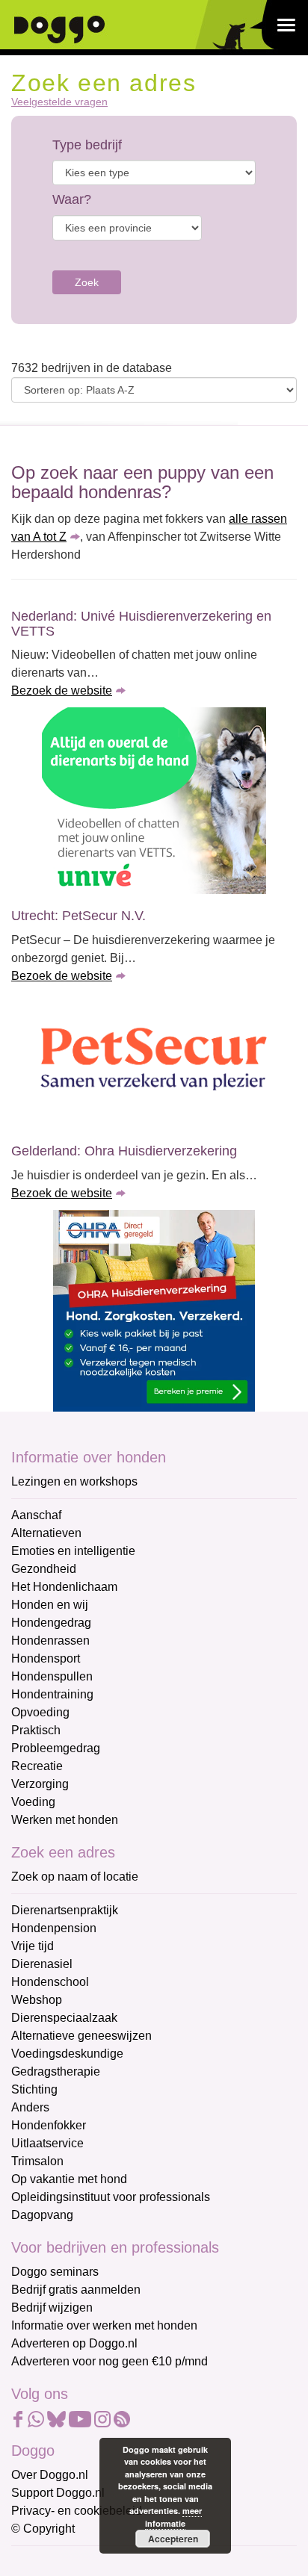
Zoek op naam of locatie (75, 1877)
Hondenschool (50, 1982)
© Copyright (43, 2529)
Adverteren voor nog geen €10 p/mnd (110, 2361)
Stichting (34, 2089)
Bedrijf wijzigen (52, 2307)
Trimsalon (37, 2161)
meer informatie (173, 2517)
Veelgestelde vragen (59, 102)
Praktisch (36, 1730)
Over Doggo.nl (50, 2475)
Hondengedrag (51, 1623)
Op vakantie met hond (69, 2179)
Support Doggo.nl (58, 2493)
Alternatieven (46, 1533)
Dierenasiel (42, 1964)
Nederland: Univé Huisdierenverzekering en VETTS (141, 624)
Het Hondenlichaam (64, 1587)
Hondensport (46, 1658)
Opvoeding (40, 1712)
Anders (30, 2107)
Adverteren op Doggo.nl (74, 2343)
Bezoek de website (62, 690)
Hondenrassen (50, 1641)
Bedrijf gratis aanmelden (76, 2290)
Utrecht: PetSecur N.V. (78, 916)
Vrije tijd (33, 1946)
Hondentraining (52, 1694)
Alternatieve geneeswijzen (81, 2036)
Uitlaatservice (47, 2143)
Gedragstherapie (56, 2071)
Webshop (37, 2000)
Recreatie (37, 1766)
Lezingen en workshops (74, 1481)
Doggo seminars (55, 2272)
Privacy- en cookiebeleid (77, 2511)
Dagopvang (42, 2215)
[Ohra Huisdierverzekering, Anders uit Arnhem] (154, 1311)
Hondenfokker (49, 2125)
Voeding (33, 1802)
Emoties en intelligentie (73, 1551)
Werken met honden (65, 1820)
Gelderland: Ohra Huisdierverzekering (124, 1151)
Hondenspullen (52, 1676)
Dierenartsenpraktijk (65, 1910)
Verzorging (40, 1784)
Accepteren (173, 2539)
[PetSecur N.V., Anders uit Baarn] (154, 1061)
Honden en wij (50, 1605)
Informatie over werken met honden (104, 2325)
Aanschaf (36, 1515)
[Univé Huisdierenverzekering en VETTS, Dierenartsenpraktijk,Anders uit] (154, 801)
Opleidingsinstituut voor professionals (111, 2197)
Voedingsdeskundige (67, 2054)
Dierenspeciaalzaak (64, 2018)
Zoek (87, 282)
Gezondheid (44, 1569)
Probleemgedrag (56, 1748)
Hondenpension (54, 1928)
